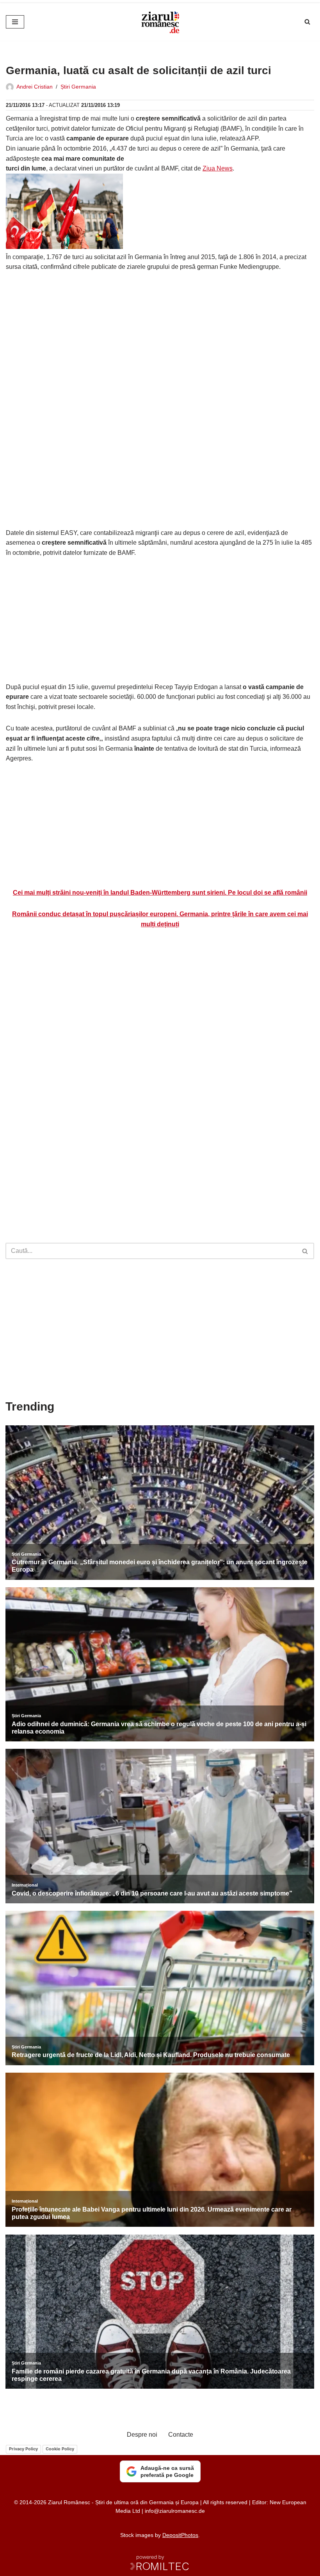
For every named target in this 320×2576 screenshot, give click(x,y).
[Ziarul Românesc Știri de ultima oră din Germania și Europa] (160, 22)
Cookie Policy (60, 2449)
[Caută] (307, 22)
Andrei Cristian (35, 87)
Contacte (181, 2435)
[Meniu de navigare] (15, 22)
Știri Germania (78, 87)
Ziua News (218, 168)
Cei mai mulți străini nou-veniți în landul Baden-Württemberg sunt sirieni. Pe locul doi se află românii (160, 893)
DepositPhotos (180, 2535)
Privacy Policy (23, 2449)
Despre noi (142, 2435)
